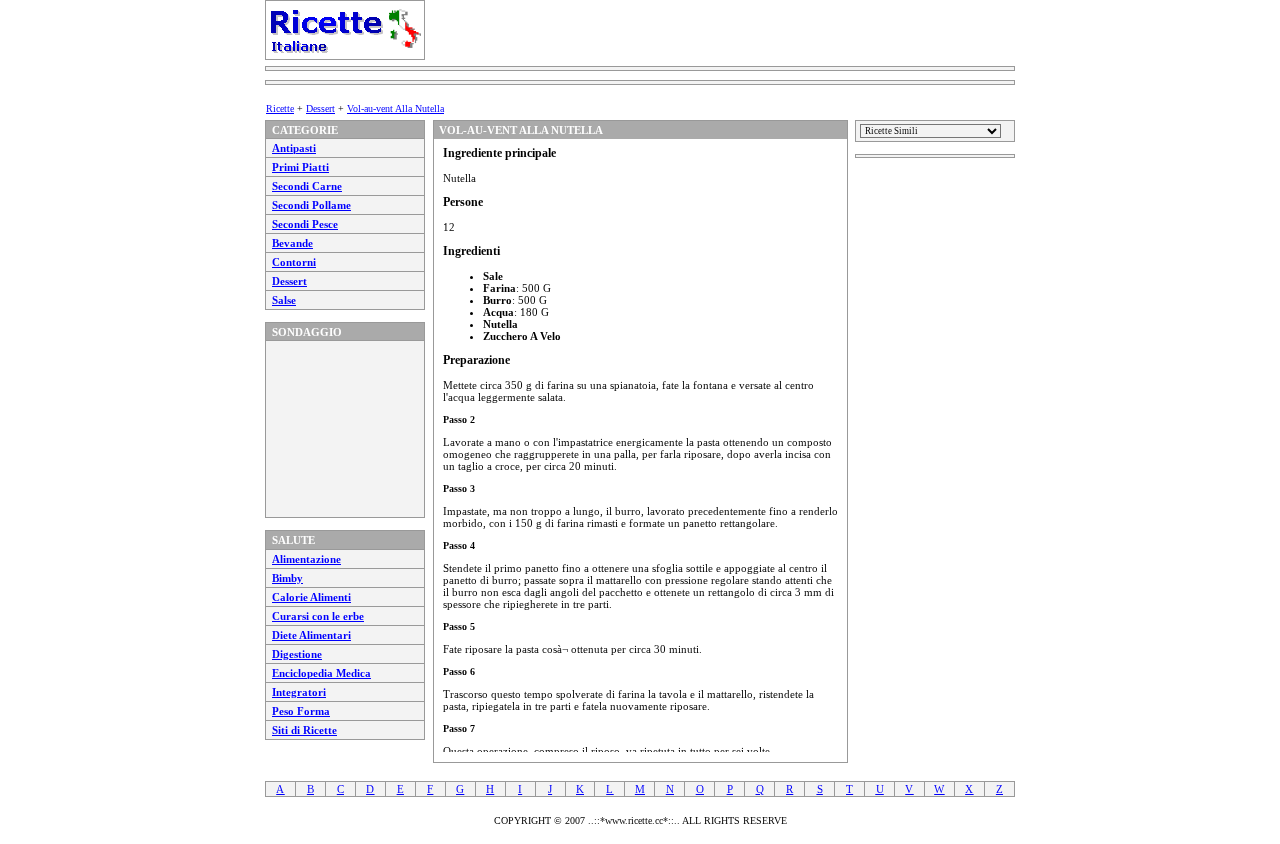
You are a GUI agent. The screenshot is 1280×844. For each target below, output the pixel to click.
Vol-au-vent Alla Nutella (395, 108)
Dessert (320, 108)
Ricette (280, 108)
